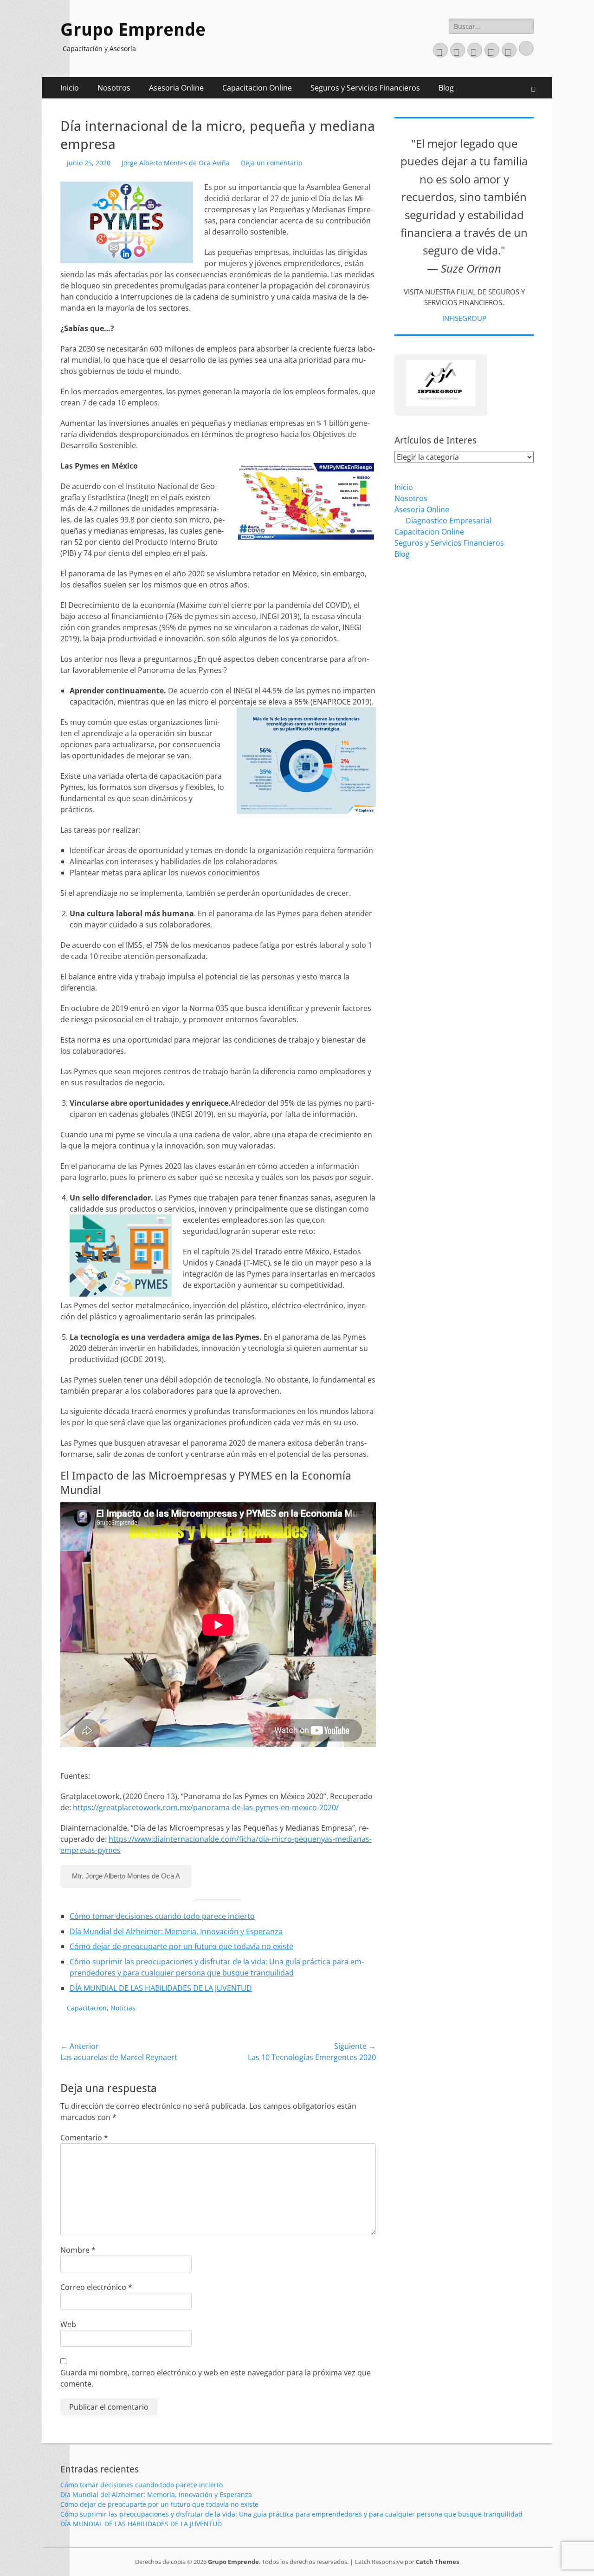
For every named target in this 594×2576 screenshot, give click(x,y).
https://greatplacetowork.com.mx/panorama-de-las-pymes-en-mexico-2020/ (206, 1807)
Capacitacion (87, 2008)
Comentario (84, 2138)
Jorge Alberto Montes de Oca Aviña (176, 163)
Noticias (123, 2008)
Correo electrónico (96, 2287)
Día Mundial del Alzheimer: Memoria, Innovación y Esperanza (176, 1931)
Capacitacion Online (257, 88)
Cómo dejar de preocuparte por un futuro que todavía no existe (181, 1946)
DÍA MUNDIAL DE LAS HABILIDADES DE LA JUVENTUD (161, 1988)
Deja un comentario (271, 163)
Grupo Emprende (133, 30)
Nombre (78, 2250)
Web (68, 2324)
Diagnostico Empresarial (449, 521)
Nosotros (114, 88)
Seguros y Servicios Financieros (365, 88)
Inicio (70, 88)
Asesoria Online (176, 88)
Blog (446, 88)
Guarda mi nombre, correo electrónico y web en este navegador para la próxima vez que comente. (216, 2378)
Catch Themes (437, 2562)
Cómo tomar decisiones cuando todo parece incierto (162, 1916)
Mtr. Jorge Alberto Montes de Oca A (126, 1876)
